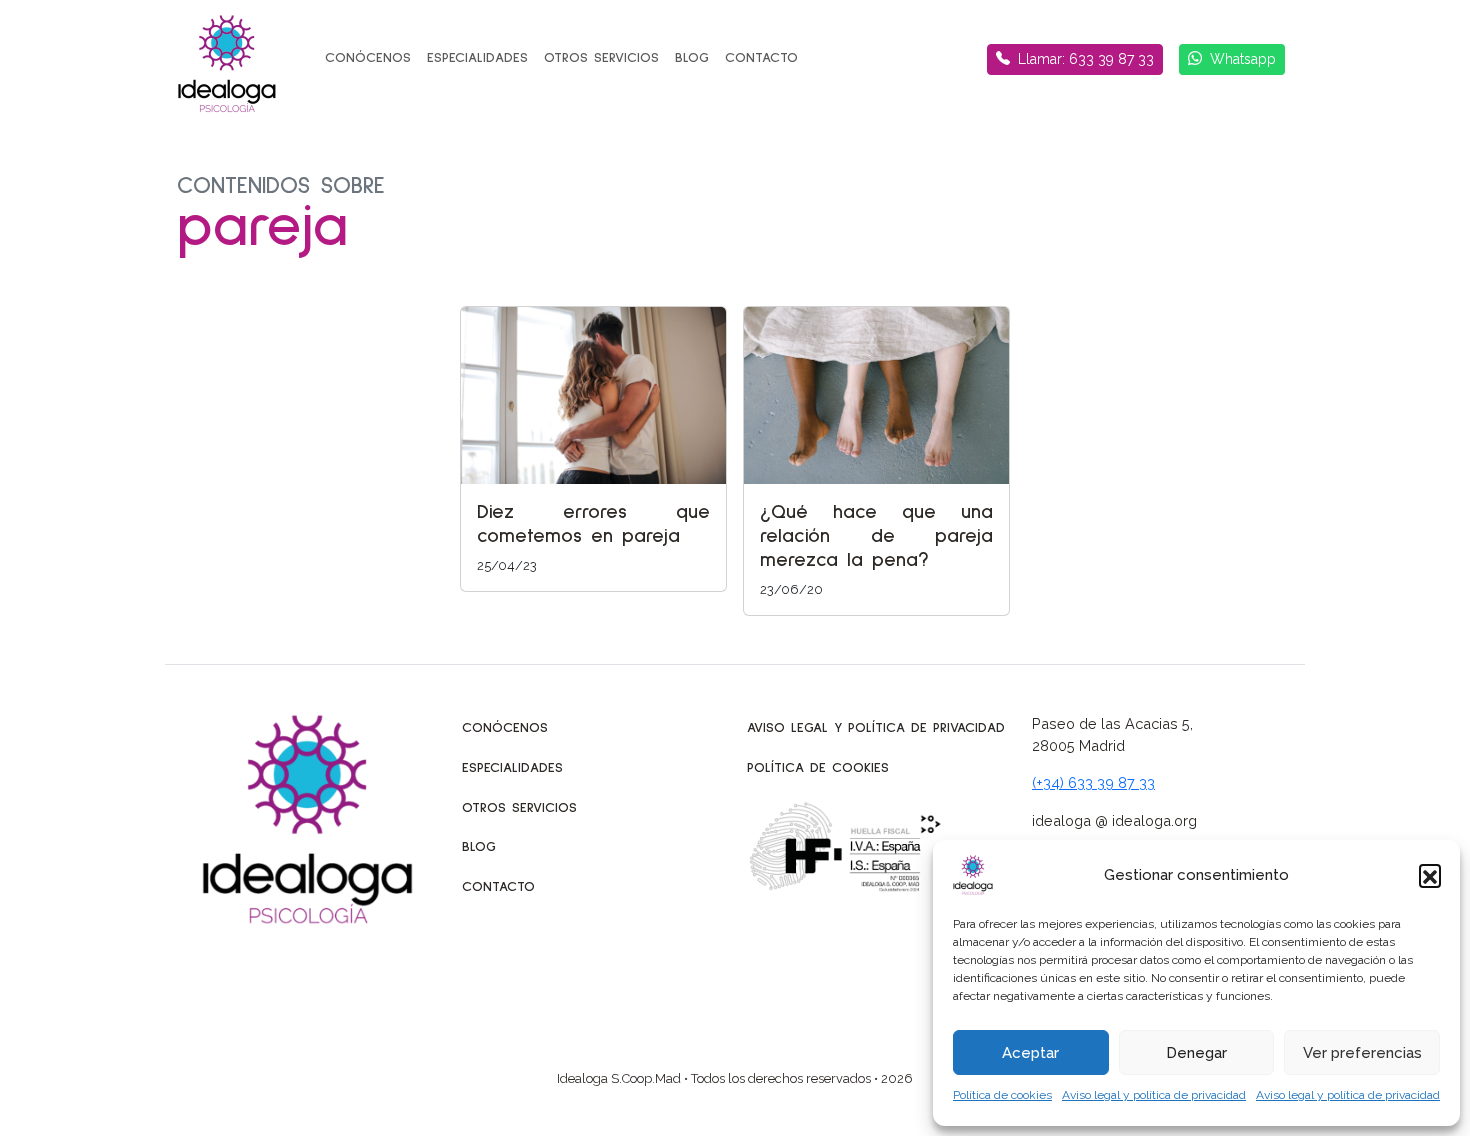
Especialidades (477, 58)
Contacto (761, 58)
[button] (1430, 875)
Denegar (1196, 1053)
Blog (692, 58)
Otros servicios (601, 58)
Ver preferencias (1362, 1053)
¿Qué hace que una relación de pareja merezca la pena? (876, 536)
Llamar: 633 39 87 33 (1086, 59)
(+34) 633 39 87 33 (1093, 782)
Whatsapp (1243, 59)
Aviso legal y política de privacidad (1154, 1095)
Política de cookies (1002, 1095)
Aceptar (1030, 1053)
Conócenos (368, 58)
